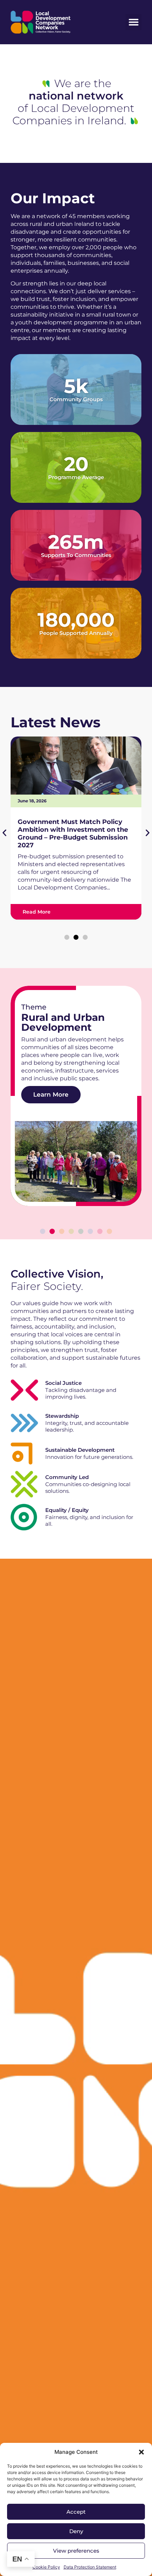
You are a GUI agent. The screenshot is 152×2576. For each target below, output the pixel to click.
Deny (76, 2531)
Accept (76, 2512)
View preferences (76, 2551)
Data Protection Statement (90, 2567)
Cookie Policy (46, 2567)
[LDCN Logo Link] (41, 22)
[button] (141, 2452)
